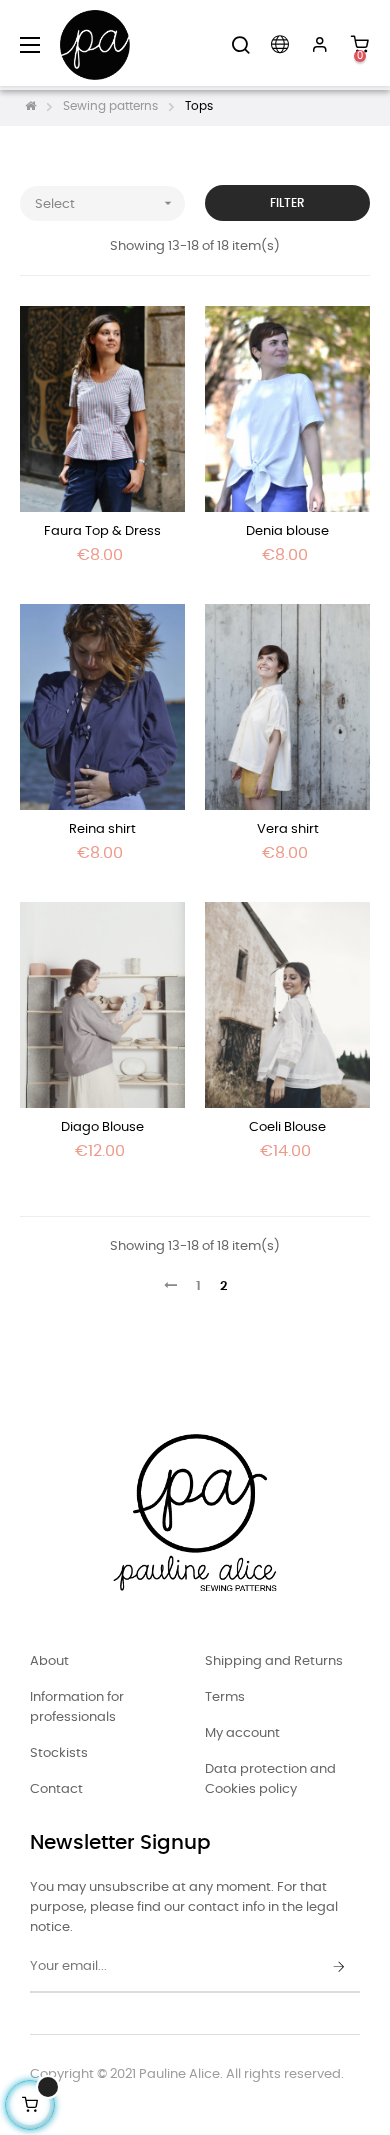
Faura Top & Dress (102, 531)
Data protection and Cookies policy (270, 1779)
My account (242, 1733)
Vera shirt (288, 829)
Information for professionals (77, 1707)
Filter (287, 203)
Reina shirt (102, 829)
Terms (225, 1697)
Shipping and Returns (274, 1661)
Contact (56, 1789)
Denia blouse (287, 531)
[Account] (320, 45)
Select (105, 203)
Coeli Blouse (287, 1127)
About (49, 1661)
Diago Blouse (102, 1127)
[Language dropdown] (280, 45)
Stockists (59, 1753)
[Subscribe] (339, 1968)
